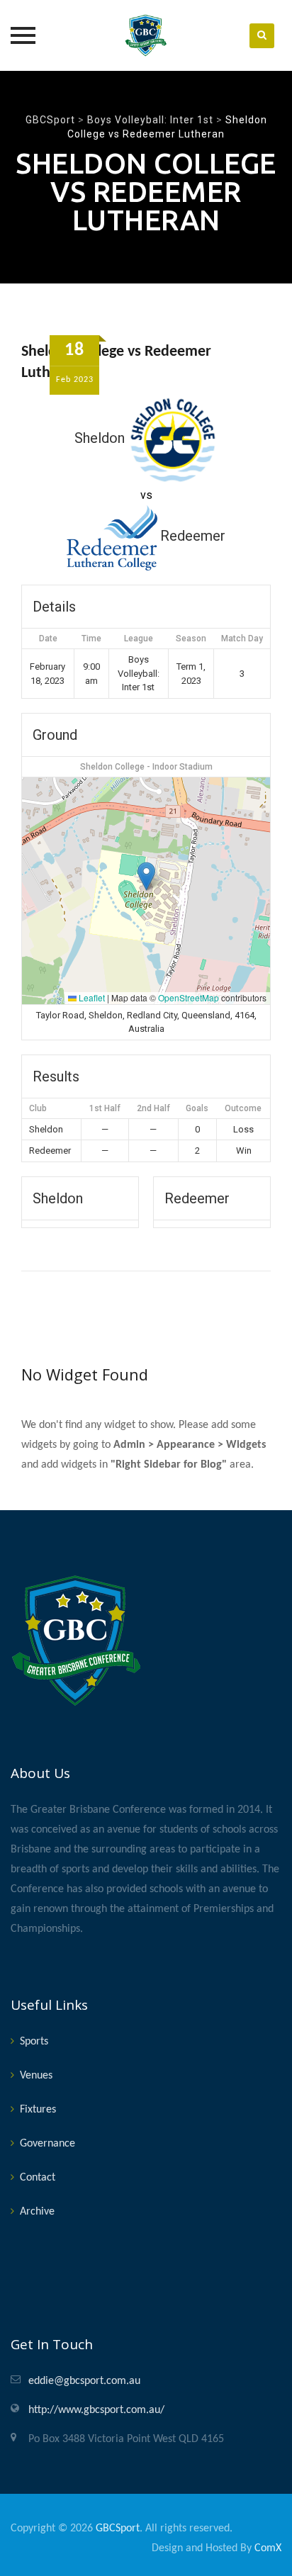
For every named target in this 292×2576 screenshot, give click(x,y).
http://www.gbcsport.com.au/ (96, 2410)
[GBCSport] (146, 35)
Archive (37, 2212)
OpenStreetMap (189, 997)
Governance (47, 2144)
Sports (34, 2042)
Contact (38, 2178)
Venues (36, 2076)
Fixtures (38, 2110)
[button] (146, 876)
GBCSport (118, 2529)
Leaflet (91, 997)
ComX (268, 2548)
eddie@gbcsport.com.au (84, 2381)
